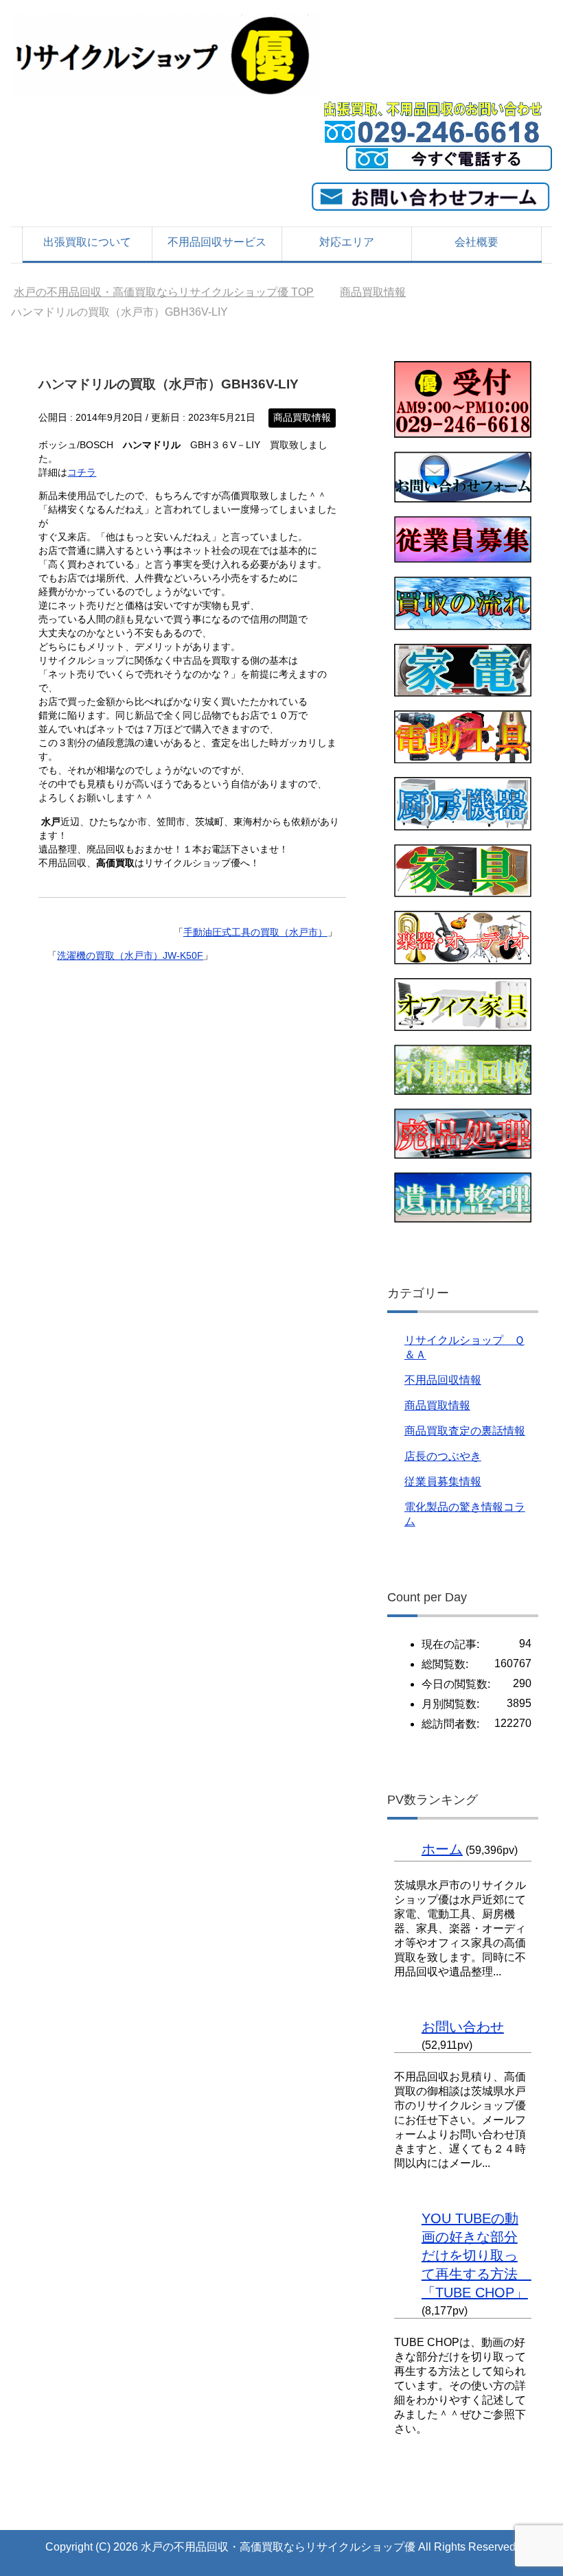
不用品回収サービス (217, 242)
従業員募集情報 (443, 1482)
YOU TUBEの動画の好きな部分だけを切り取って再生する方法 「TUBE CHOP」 (476, 2255)
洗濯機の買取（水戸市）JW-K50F (130, 955)
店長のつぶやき (443, 1456)
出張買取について (87, 242)
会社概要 (476, 242)
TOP (164, 292)
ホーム (442, 1849)
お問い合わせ (463, 2027)
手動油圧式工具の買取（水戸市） (255, 932)
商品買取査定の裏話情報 (465, 1431)
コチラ (82, 472)
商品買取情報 (302, 417)
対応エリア (347, 242)
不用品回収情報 (443, 1380)
